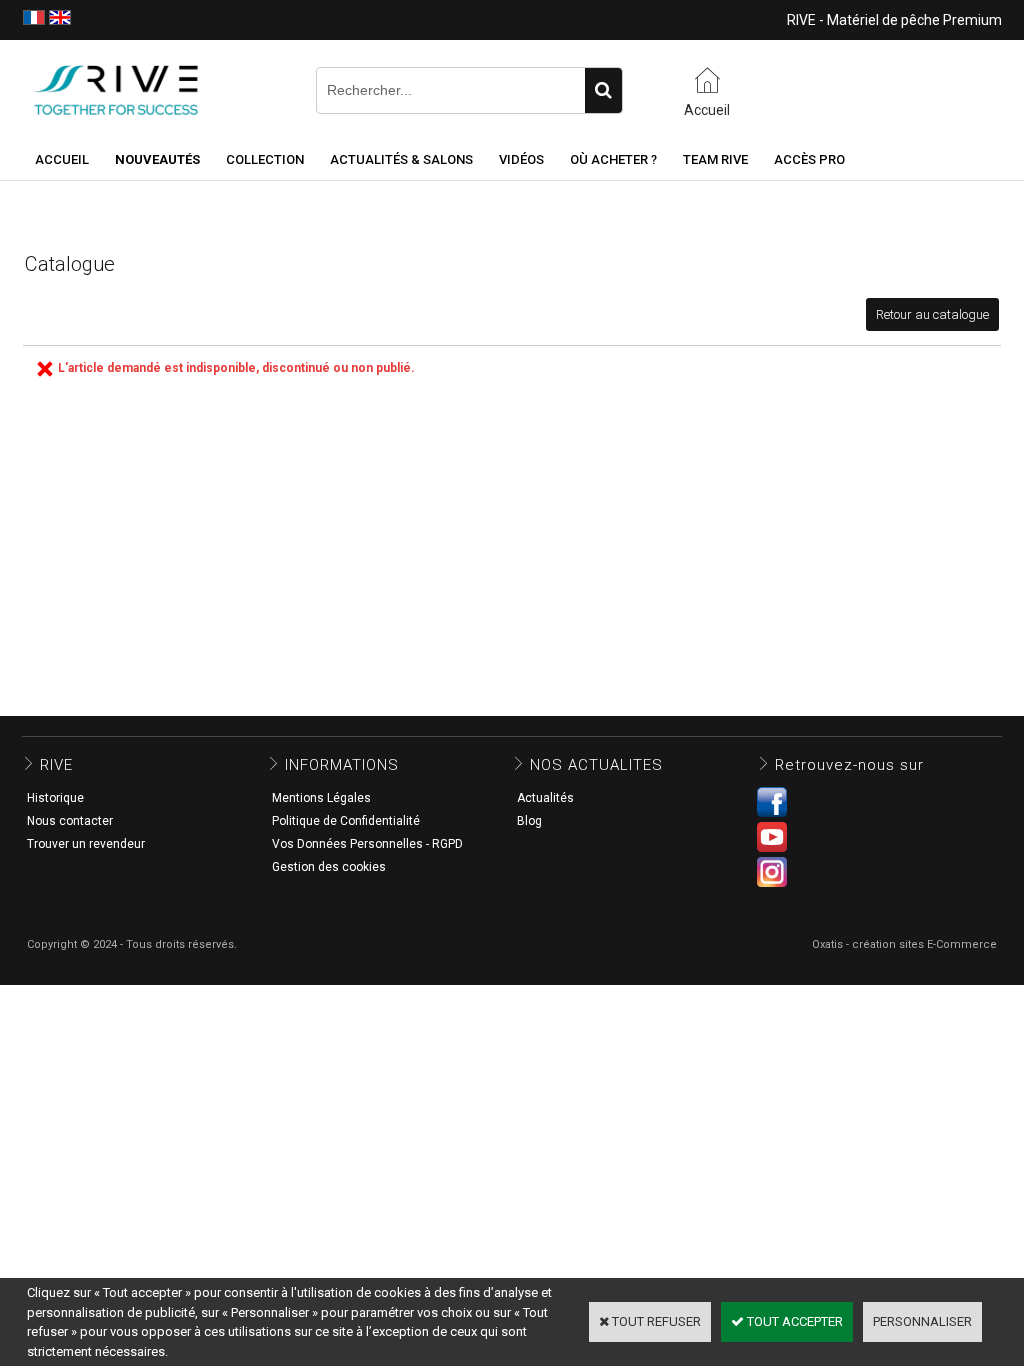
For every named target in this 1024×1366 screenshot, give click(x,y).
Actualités (545, 798)
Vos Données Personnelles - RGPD (367, 844)
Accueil (62, 159)
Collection (265, 159)
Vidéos (521, 159)
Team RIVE (715, 159)
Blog (529, 821)
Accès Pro (809, 159)
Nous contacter (70, 821)
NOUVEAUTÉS (157, 159)
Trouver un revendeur (86, 844)
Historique (55, 798)
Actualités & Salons (401, 159)
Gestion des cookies (329, 867)
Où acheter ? (613, 159)
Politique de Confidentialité (346, 821)
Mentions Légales (321, 798)
